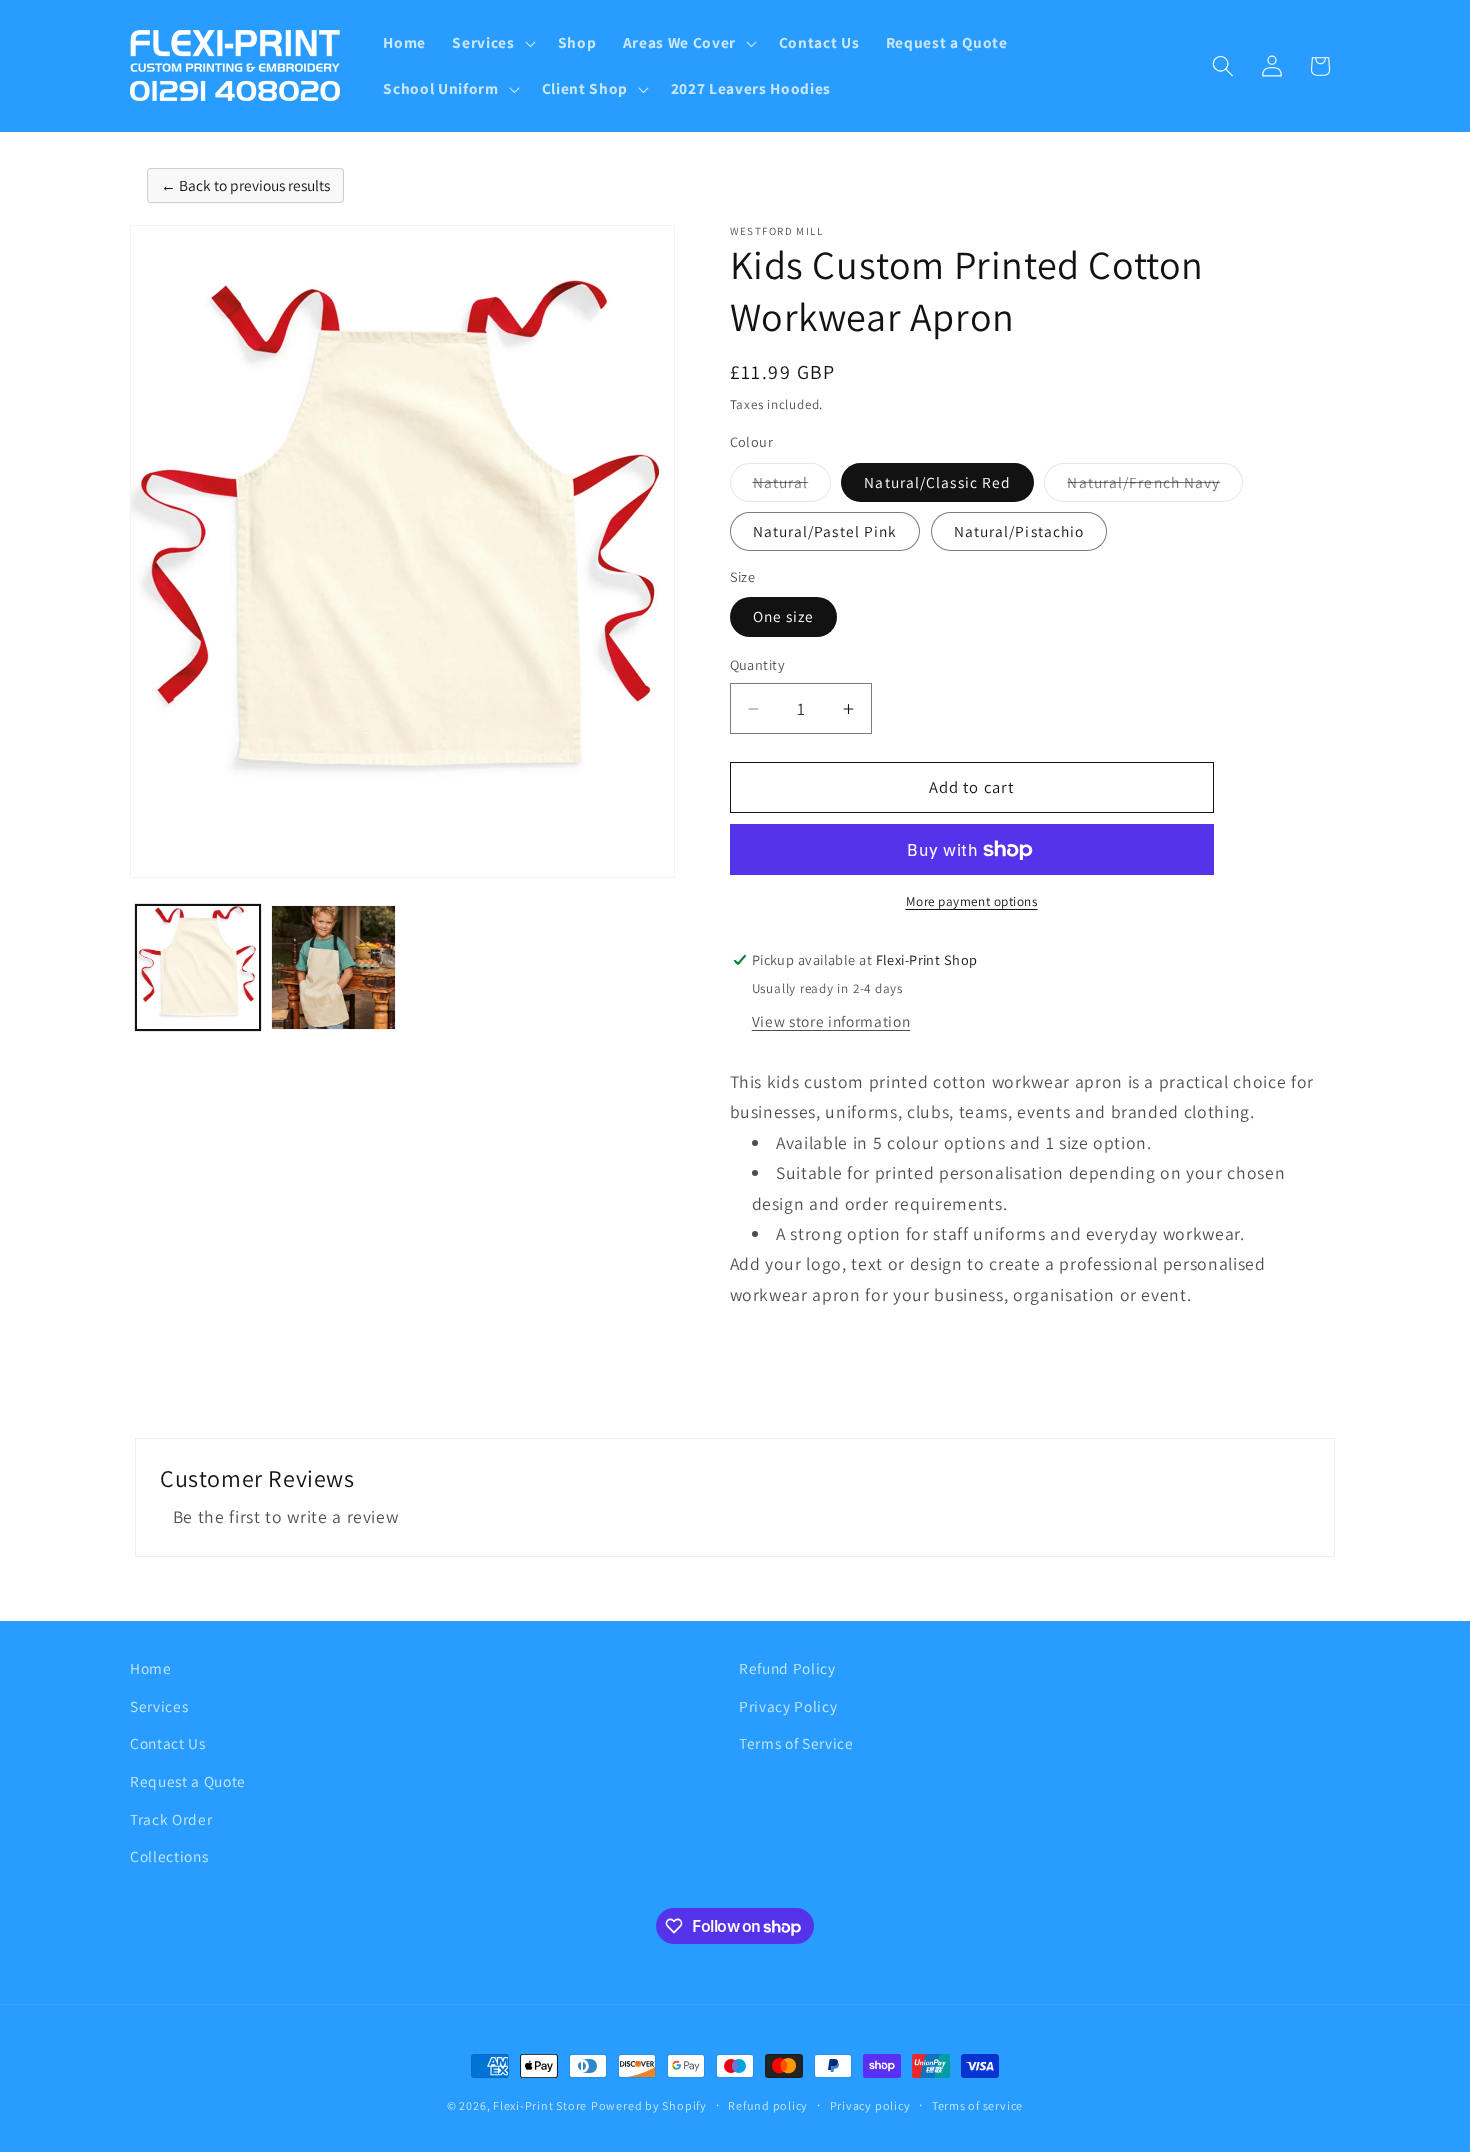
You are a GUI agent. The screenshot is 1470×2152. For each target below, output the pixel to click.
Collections (169, 1856)
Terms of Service (796, 1743)
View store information (831, 1021)
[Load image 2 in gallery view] (333, 967)
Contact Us (168, 1743)
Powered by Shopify (649, 2105)
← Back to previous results (245, 185)
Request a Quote (188, 1781)
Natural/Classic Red (937, 482)
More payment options (972, 901)
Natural (792, 486)
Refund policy (768, 2105)
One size (784, 616)
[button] (491, 43)
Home (151, 1668)
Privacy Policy (788, 1706)
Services (159, 1706)
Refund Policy (787, 1668)
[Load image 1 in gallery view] (198, 967)
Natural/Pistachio (1019, 531)
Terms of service (977, 2105)
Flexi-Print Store (540, 2105)
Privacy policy (870, 2105)
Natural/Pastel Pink (825, 531)
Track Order (171, 1819)
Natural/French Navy (1155, 486)
